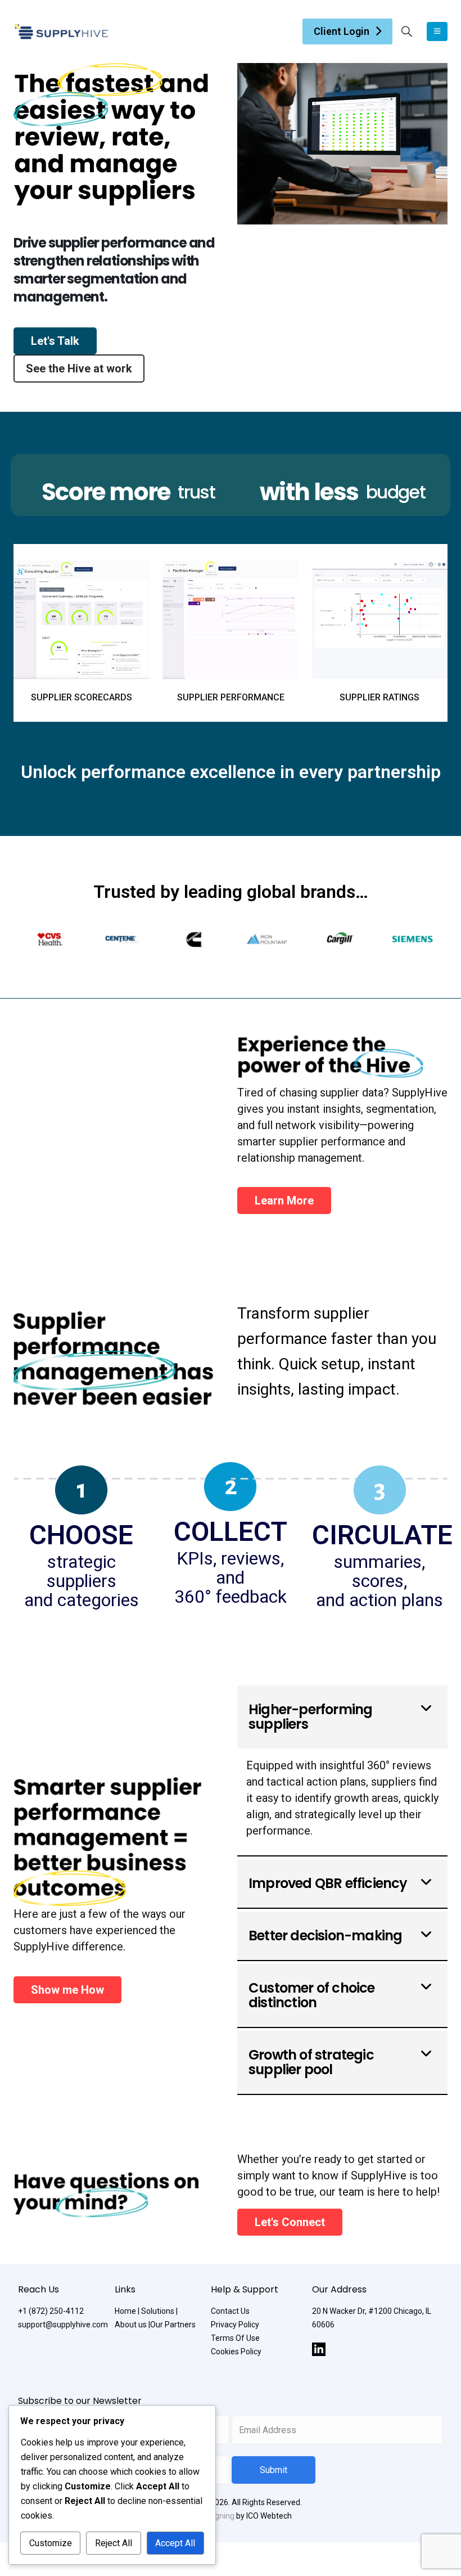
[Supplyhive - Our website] (61, 32)
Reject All (114, 2543)
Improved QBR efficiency (328, 1883)
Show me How (67, 1990)
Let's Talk (55, 341)
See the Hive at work (79, 368)
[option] (50, 939)
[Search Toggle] (407, 32)
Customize (51, 2543)
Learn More (284, 1201)
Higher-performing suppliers (310, 1717)
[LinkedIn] (319, 2349)
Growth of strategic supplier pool (311, 2062)
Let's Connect (290, 2222)
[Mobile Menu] (437, 32)
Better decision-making (325, 1936)
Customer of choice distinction (312, 1995)
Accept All (175, 2543)
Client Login (342, 31)
